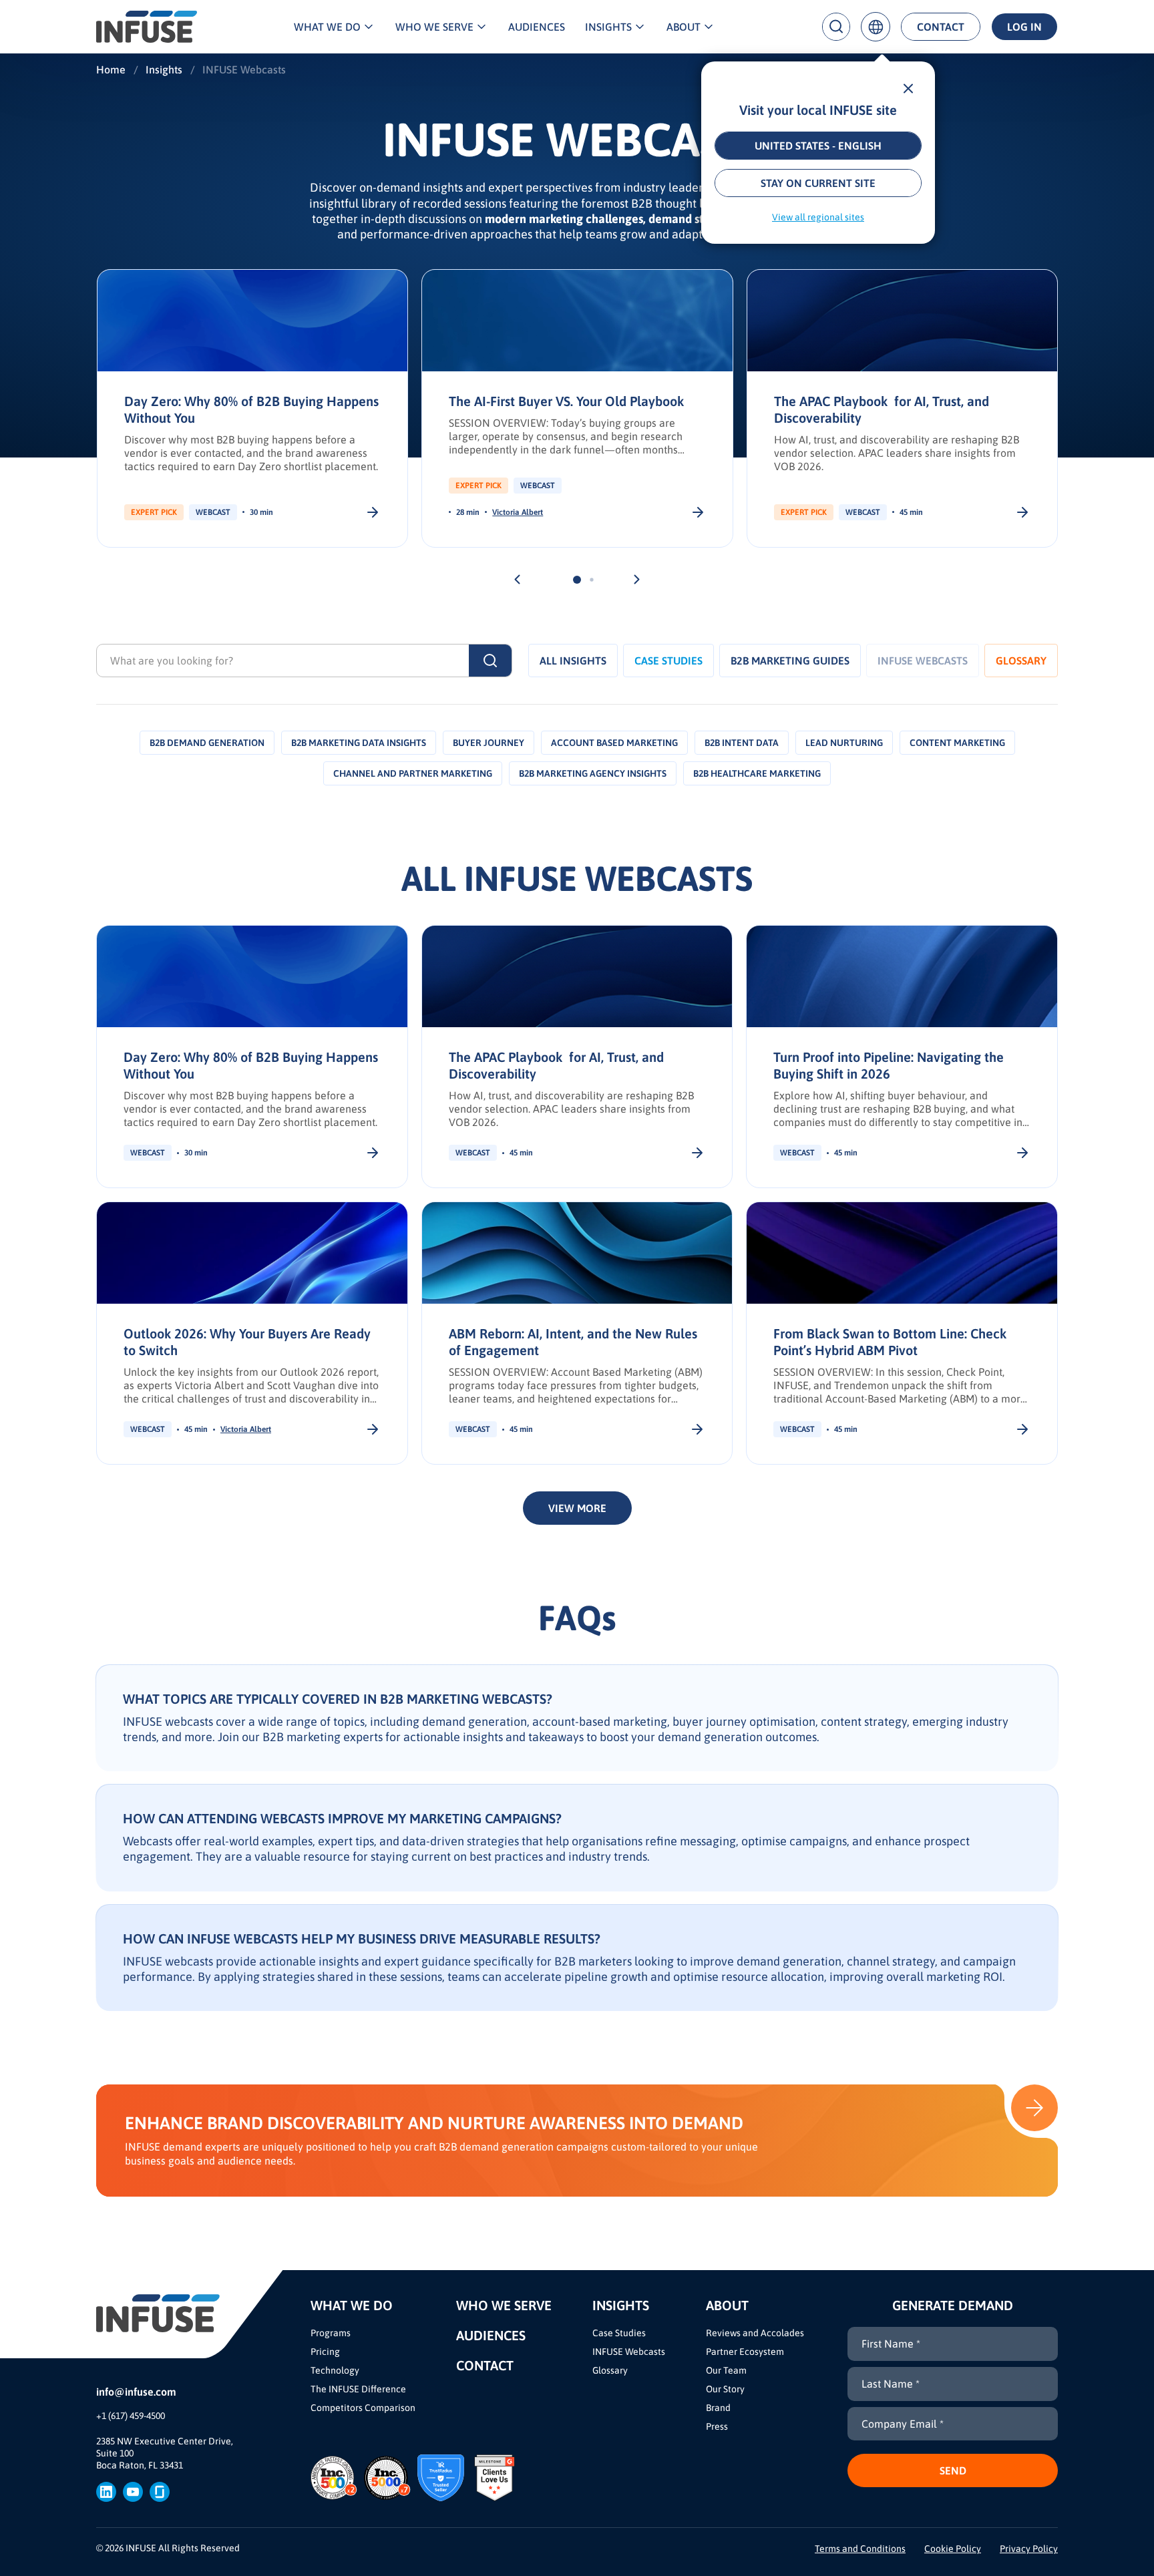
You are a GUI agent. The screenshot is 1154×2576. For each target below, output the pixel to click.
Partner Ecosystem (745, 2352)
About (684, 27)
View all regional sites (818, 217)
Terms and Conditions (860, 2549)
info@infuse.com (136, 2392)
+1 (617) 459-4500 (131, 2416)
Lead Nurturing (844, 743)
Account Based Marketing (614, 743)
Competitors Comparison (363, 2408)
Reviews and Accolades (755, 2333)
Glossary (1021, 661)
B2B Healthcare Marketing (757, 773)
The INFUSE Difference (358, 2389)
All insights (573, 661)
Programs (331, 2333)
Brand (718, 2408)
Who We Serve (434, 27)
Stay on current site (818, 183)
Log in (1024, 27)
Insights (608, 27)
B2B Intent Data (742, 743)
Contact (941, 27)
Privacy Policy (1029, 2549)
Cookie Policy (953, 2549)
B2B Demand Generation (207, 743)
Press (717, 2426)
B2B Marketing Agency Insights (593, 773)
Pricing (325, 2352)
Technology (335, 2370)
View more (577, 1508)
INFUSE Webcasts (629, 2352)
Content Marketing (957, 743)
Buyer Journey (489, 743)
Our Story (725, 2389)
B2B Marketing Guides (790, 661)
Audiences (537, 27)
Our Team (726, 2370)
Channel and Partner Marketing (413, 773)
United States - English (818, 146)
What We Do (327, 27)
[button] (517, 579)
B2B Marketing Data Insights (359, 743)
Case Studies (668, 661)
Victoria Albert (518, 512)
